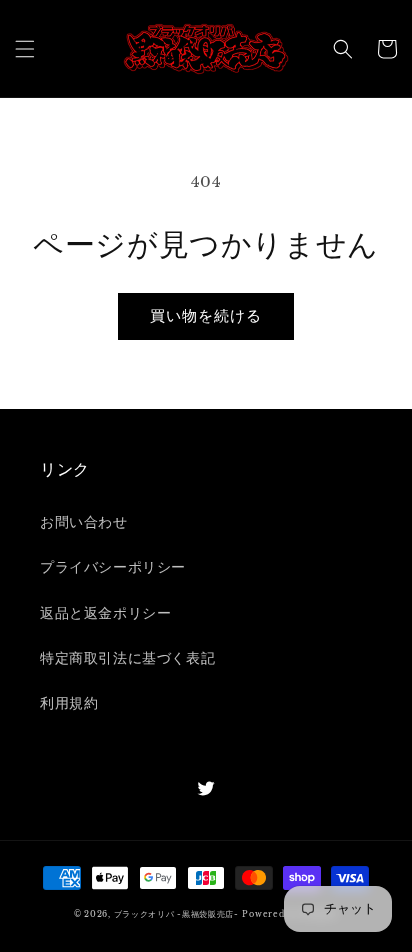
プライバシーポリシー (113, 567)
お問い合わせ (84, 522)
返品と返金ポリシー (105, 613)
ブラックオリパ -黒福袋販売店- (176, 914)
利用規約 (69, 703)
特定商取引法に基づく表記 (127, 658)
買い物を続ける (206, 315)
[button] (25, 49)
